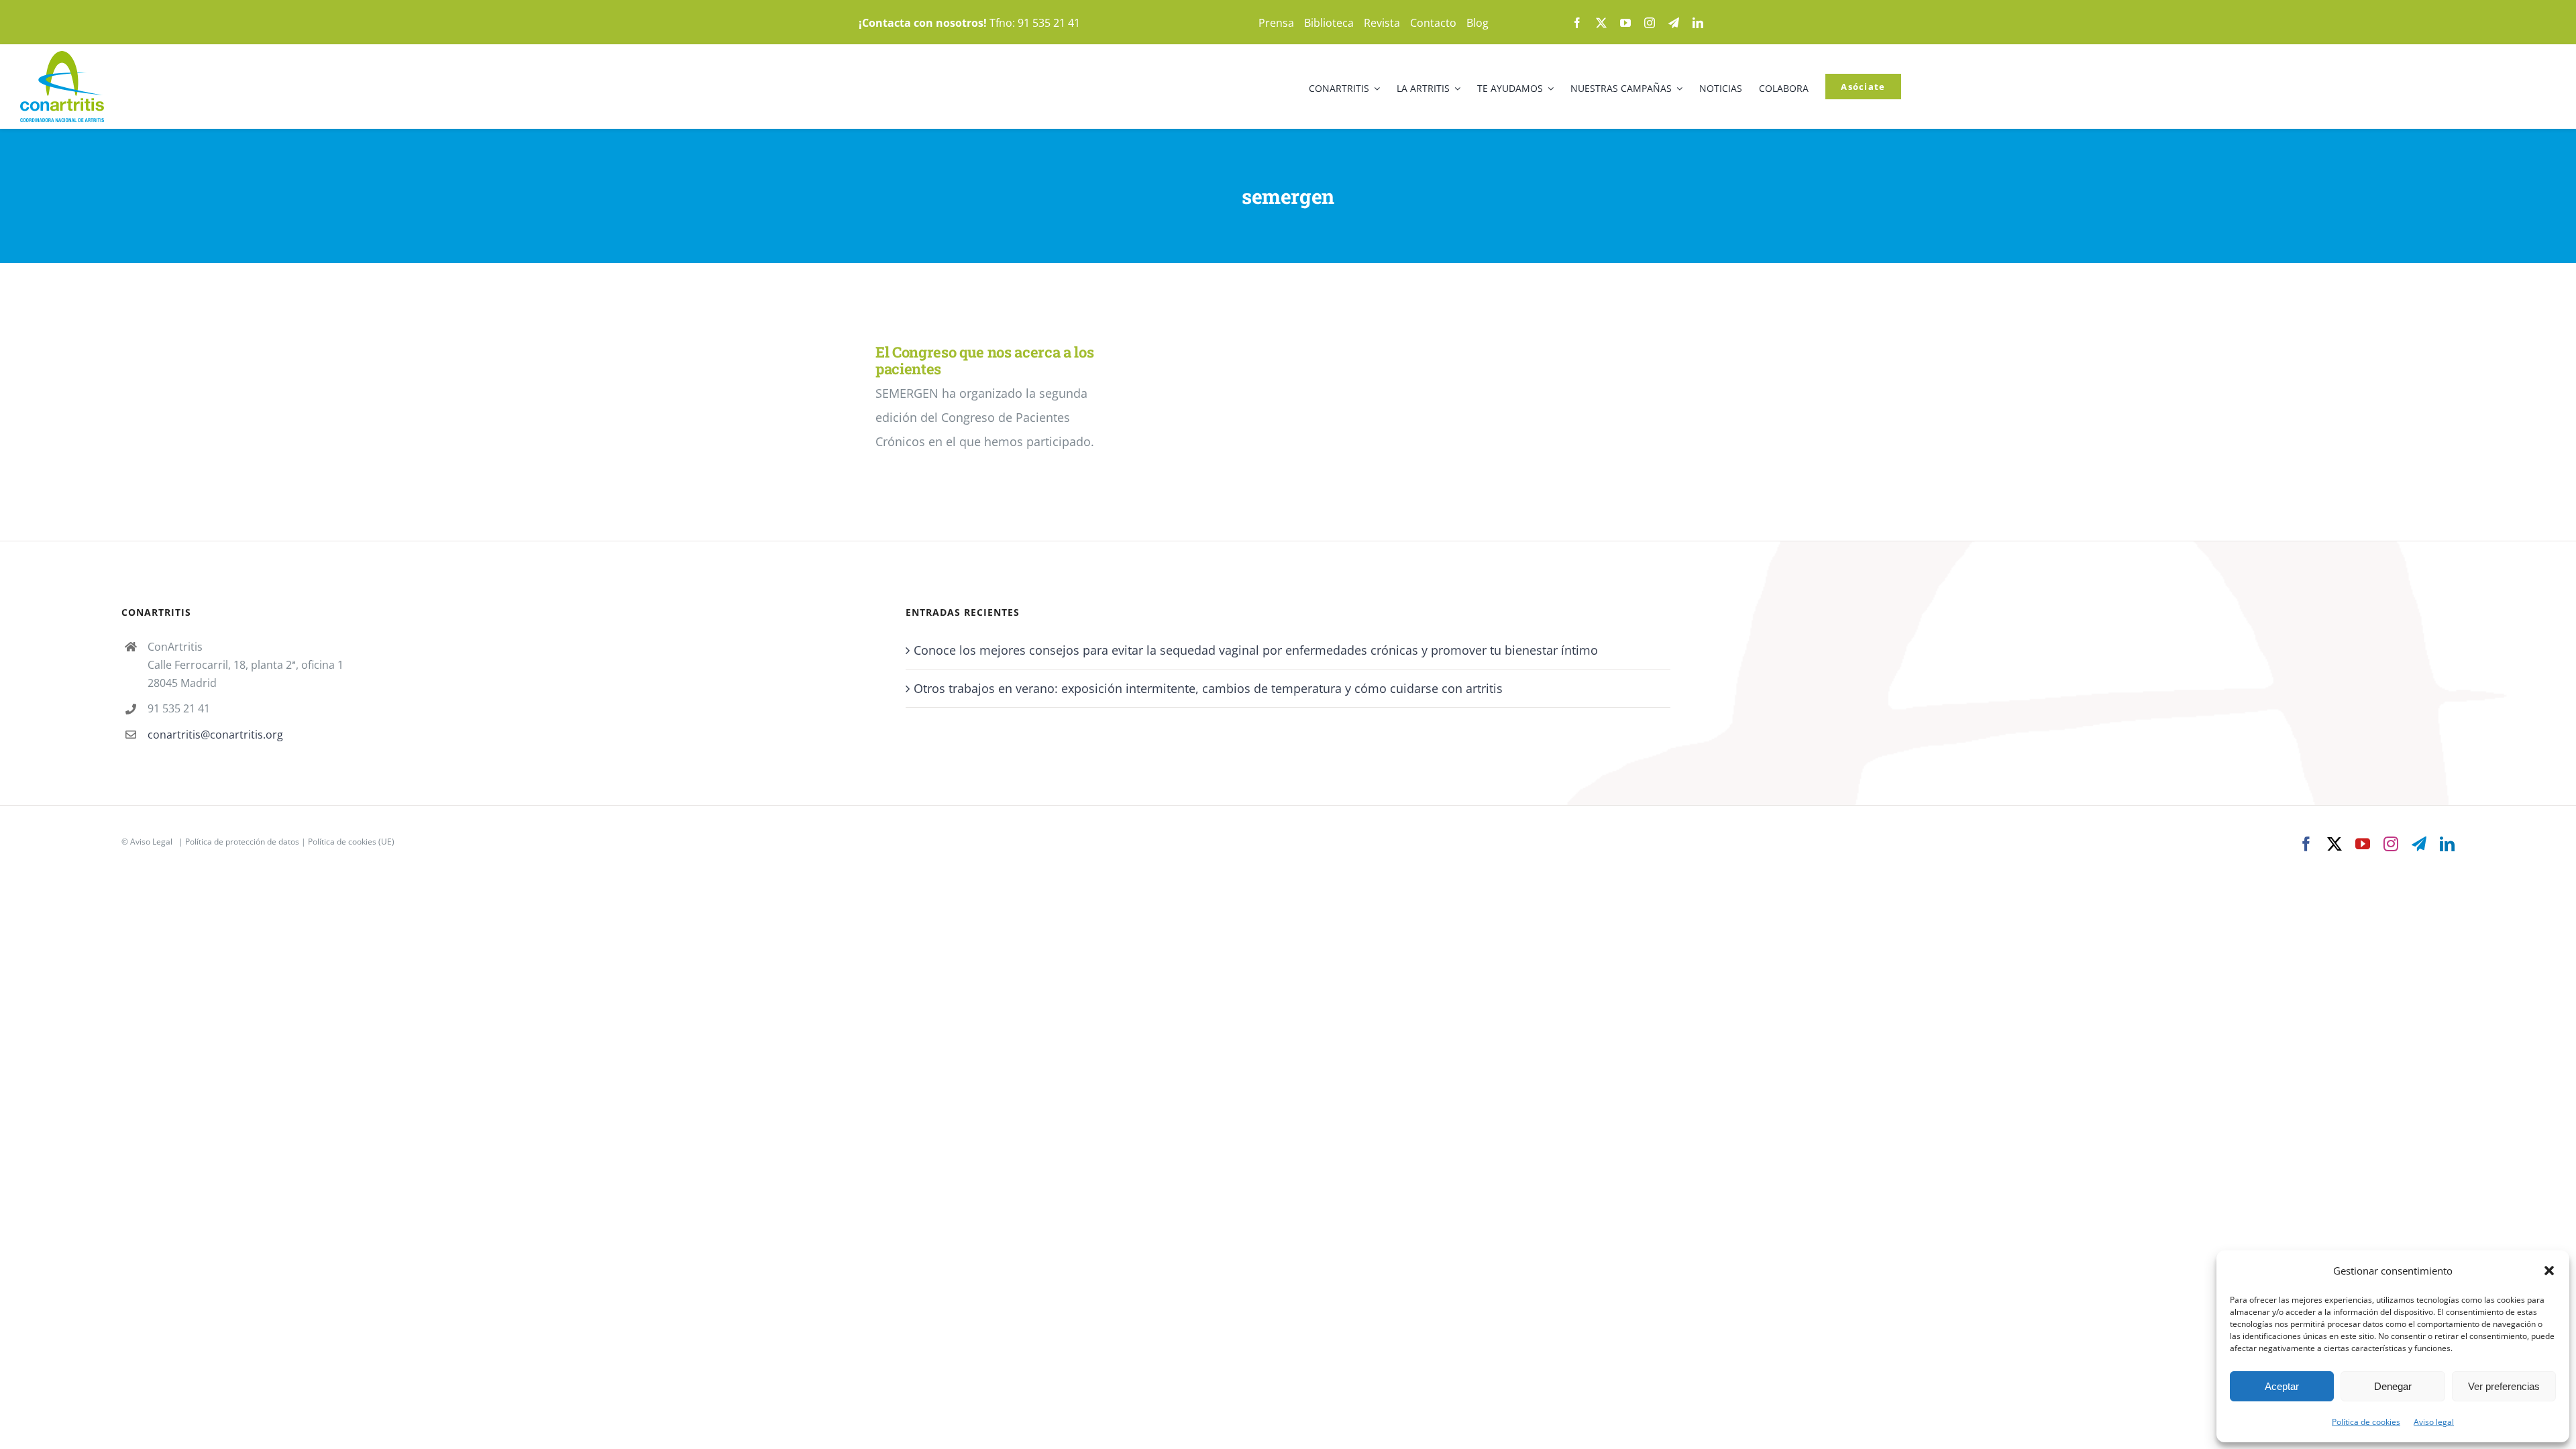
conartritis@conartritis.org (215, 735)
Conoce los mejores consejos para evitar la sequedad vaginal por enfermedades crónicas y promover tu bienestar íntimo (1256, 650)
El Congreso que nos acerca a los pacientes (984, 360)
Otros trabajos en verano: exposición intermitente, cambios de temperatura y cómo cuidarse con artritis (1208, 688)
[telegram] (1674, 23)
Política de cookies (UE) (351, 842)
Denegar (2393, 1386)
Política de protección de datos (242, 842)
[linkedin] (1698, 23)
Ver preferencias (2504, 1386)
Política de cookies (2366, 1422)
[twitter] (1601, 23)
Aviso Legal (151, 842)
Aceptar (2282, 1386)
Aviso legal (2434, 1422)
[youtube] (1625, 23)
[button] (2549, 1271)
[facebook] (1577, 23)
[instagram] (1650, 23)
